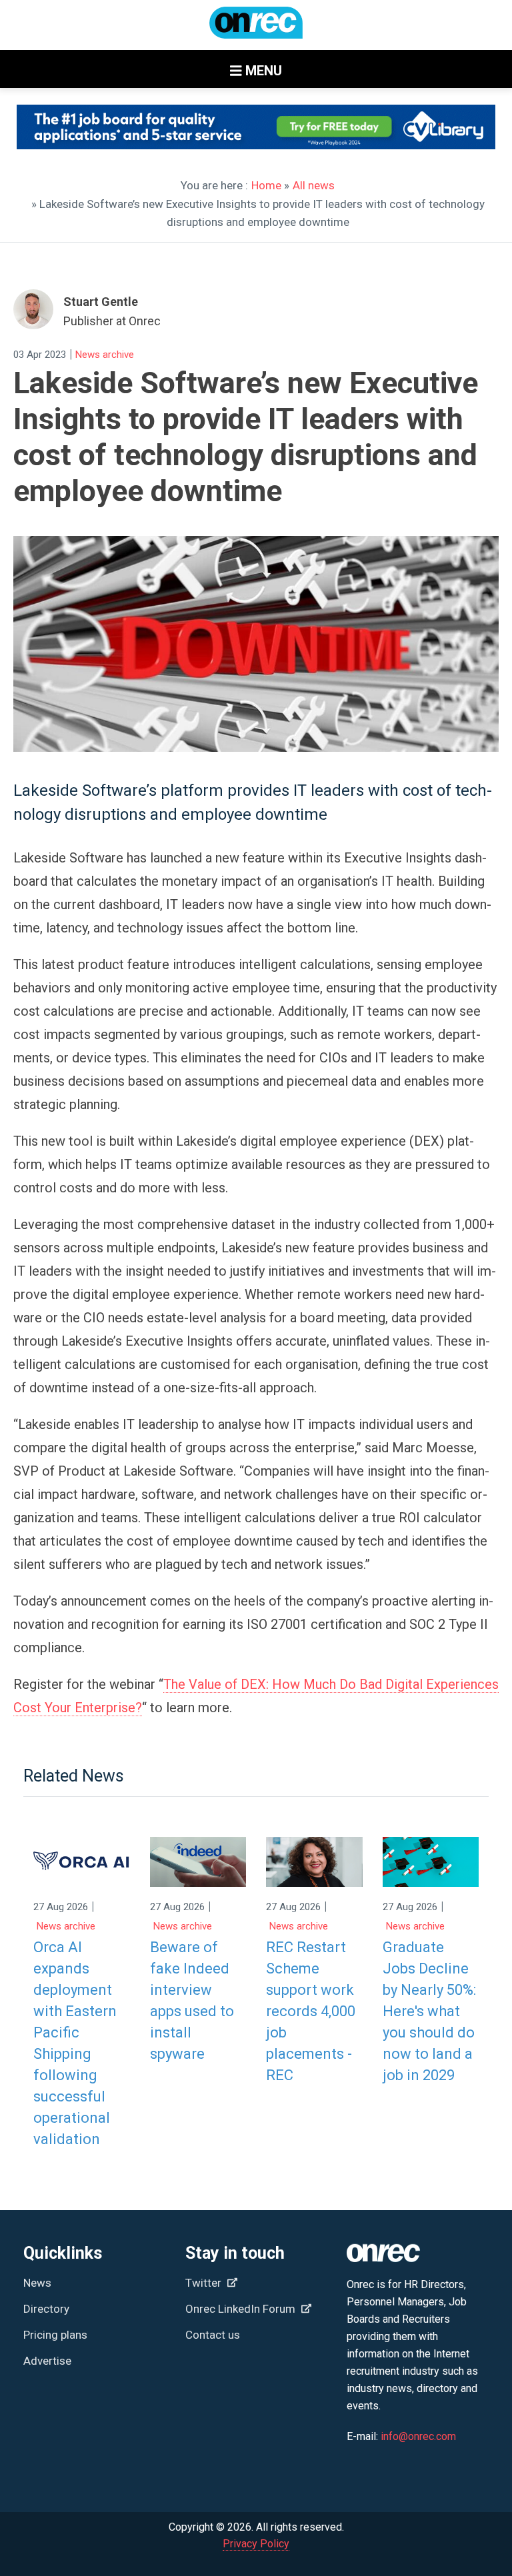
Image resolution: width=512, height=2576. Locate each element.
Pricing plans (55, 2335)
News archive (105, 355)
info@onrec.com (418, 2436)
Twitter (205, 2283)
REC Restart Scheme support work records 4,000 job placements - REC (311, 2011)
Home (266, 185)
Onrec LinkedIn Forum (242, 2309)
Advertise (47, 2361)
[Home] (256, 29)
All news (314, 185)
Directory (46, 2309)
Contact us (213, 2335)
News (37, 2283)
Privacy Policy (256, 2544)
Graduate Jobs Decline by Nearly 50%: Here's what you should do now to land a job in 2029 (429, 2011)
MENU (262, 71)
